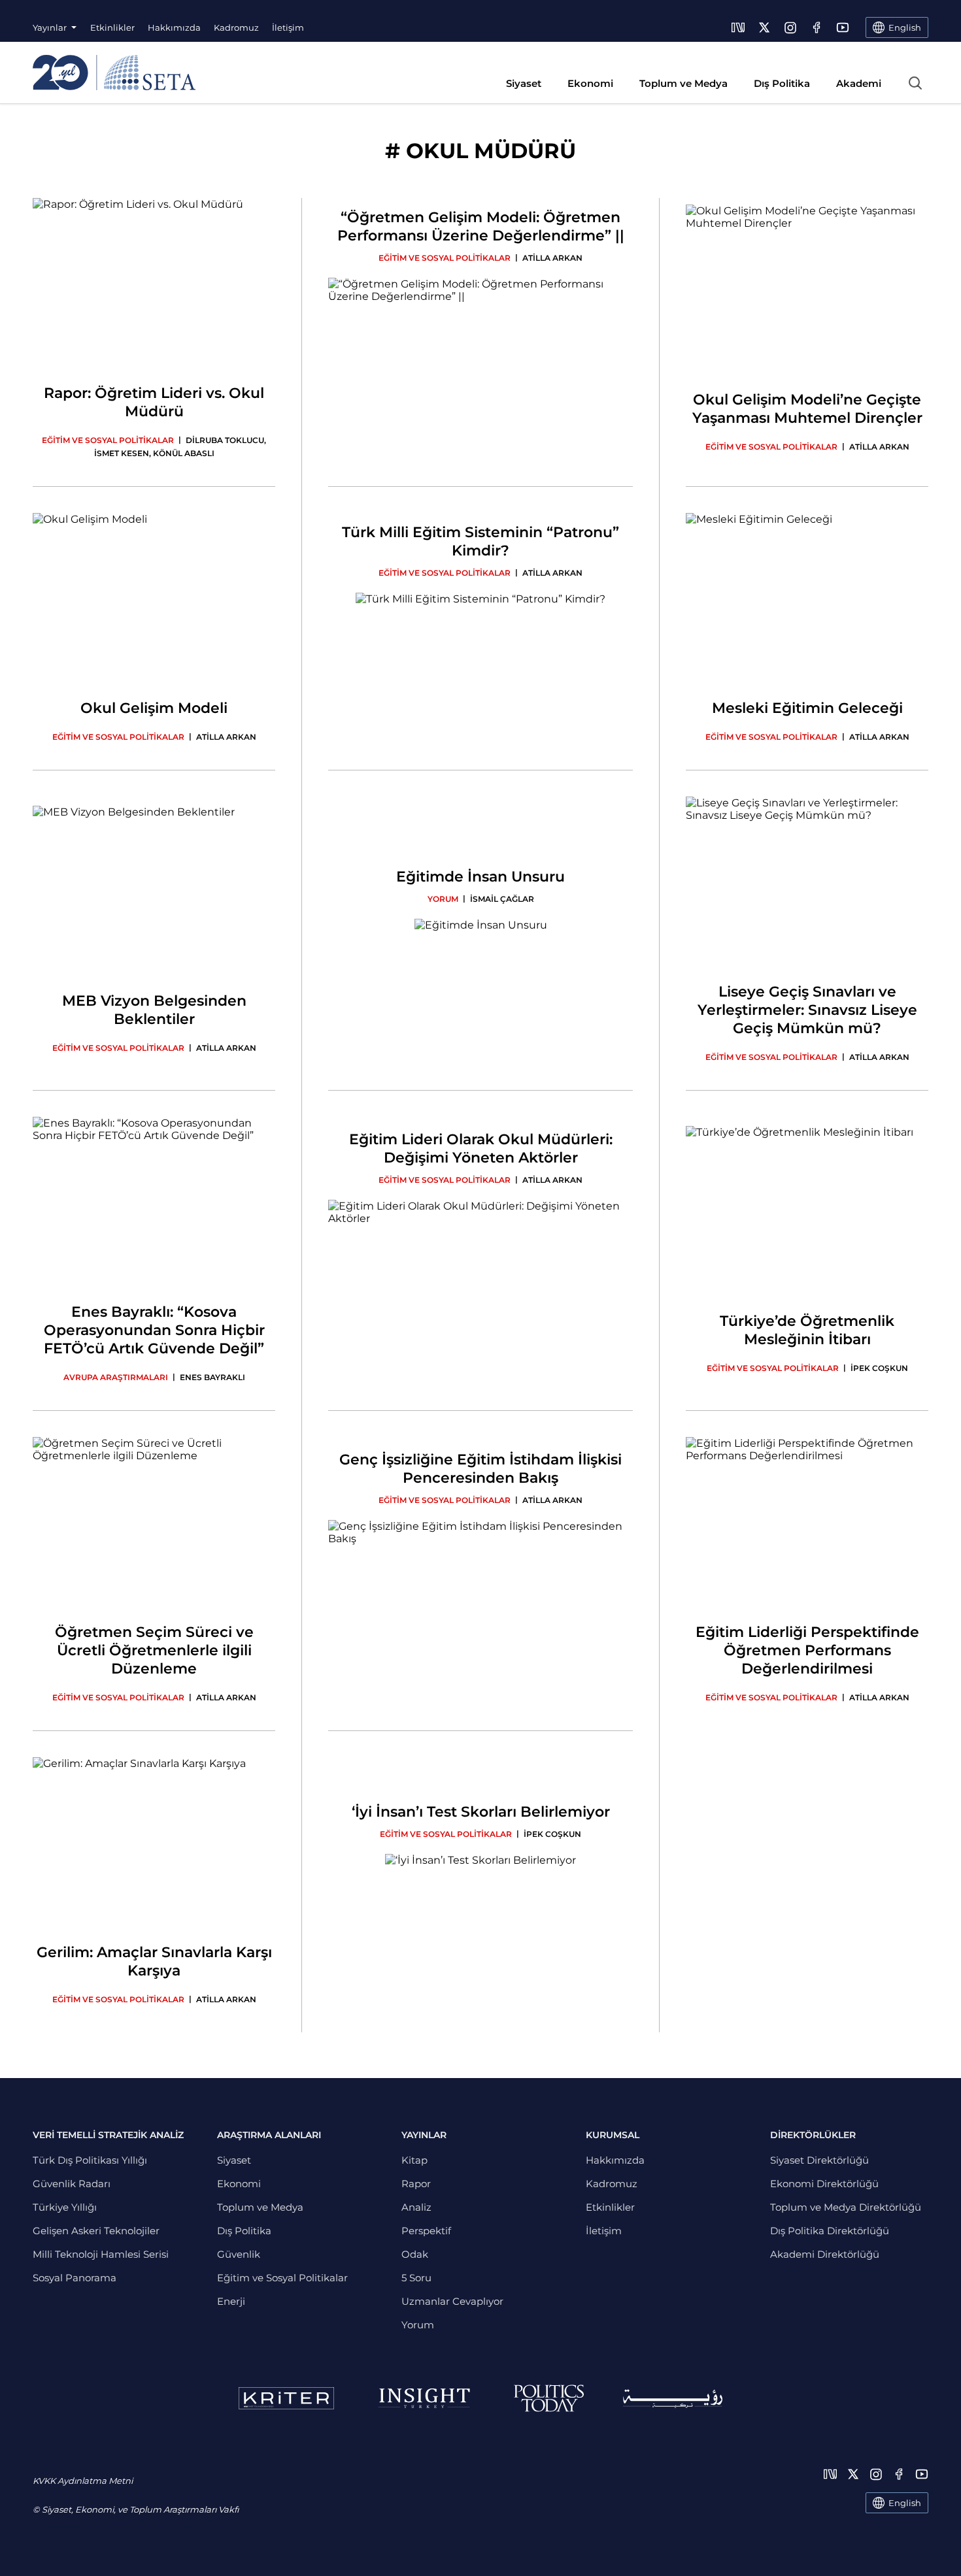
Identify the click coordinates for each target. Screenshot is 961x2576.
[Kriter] (286, 2398)
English (905, 2503)
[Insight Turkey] (424, 2398)
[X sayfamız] (764, 27)
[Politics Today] (549, 2398)
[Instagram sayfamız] (790, 27)
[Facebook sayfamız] (817, 27)
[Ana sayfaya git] (114, 73)
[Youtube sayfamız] (843, 27)
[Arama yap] (915, 83)
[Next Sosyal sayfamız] (738, 27)
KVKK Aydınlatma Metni (83, 2481)
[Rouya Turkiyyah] (673, 2399)
